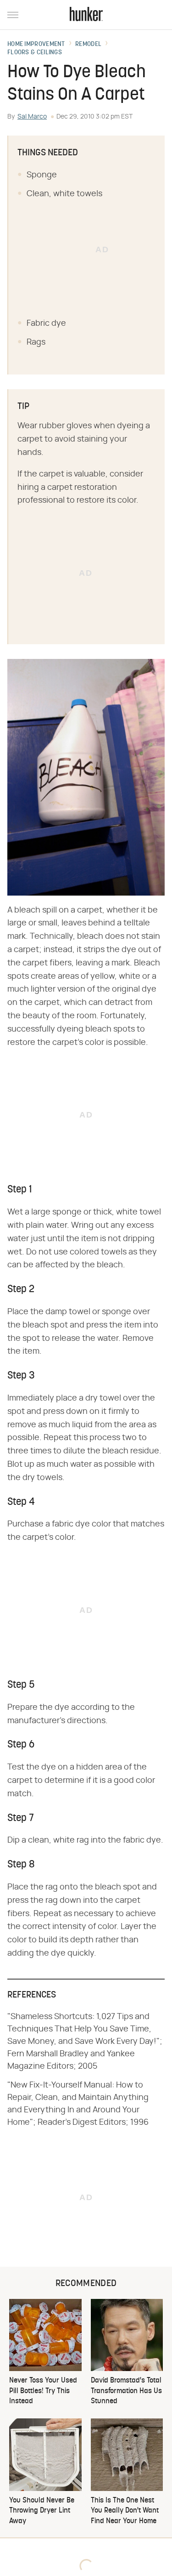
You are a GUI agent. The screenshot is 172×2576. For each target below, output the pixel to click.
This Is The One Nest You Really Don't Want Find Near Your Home (125, 2511)
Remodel (88, 45)
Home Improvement (36, 45)
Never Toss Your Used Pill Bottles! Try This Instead (43, 2391)
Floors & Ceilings (35, 53)
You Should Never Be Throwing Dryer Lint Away (42, 2511)
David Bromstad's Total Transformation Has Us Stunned (126, 2391)
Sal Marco (32, 117)
